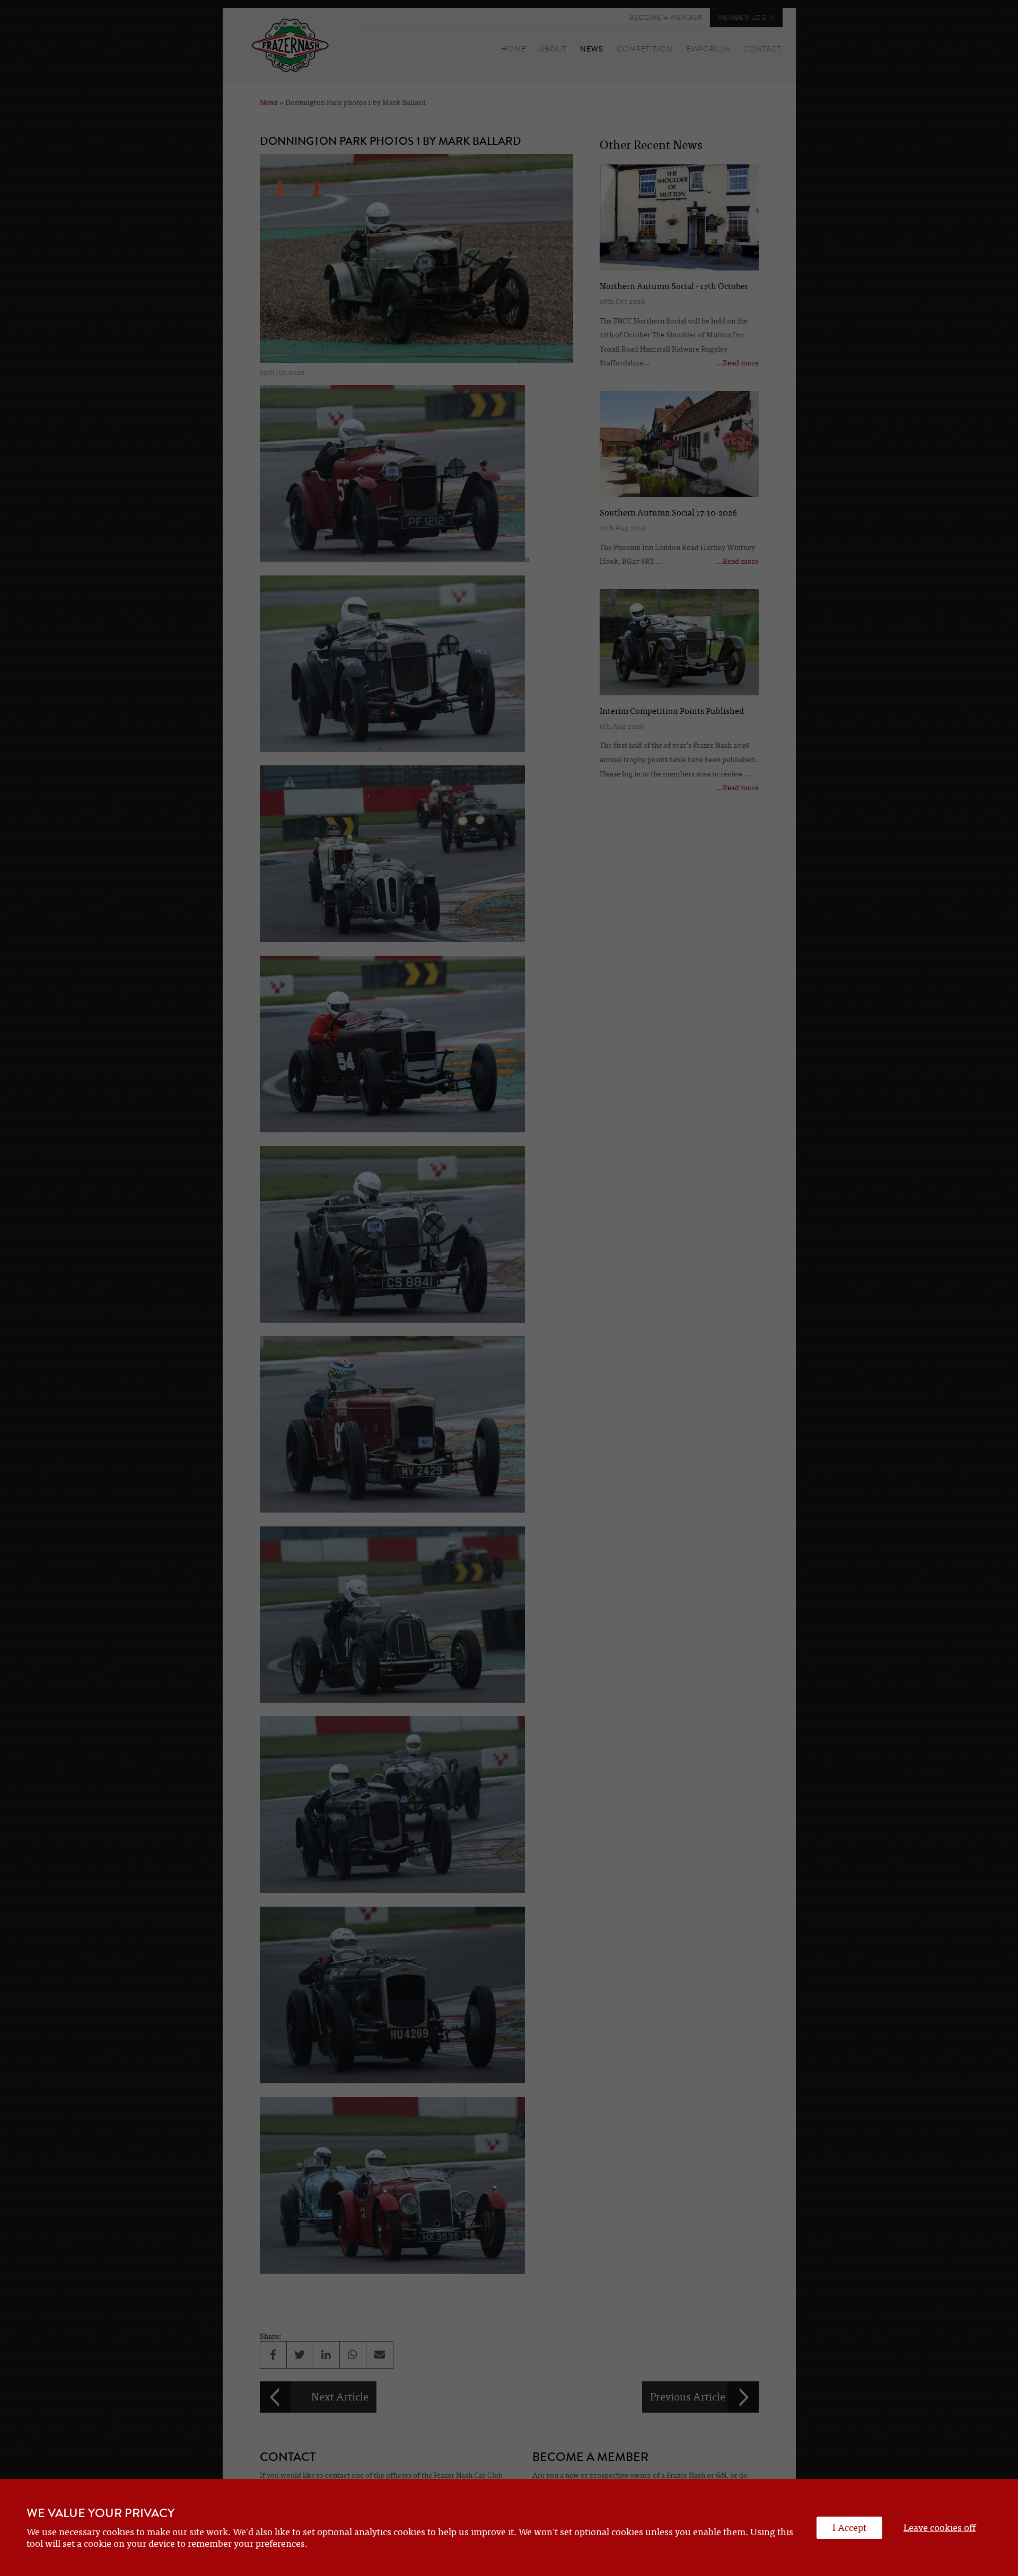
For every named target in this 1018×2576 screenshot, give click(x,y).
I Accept (849, 2528)
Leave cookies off (940, 2528)
